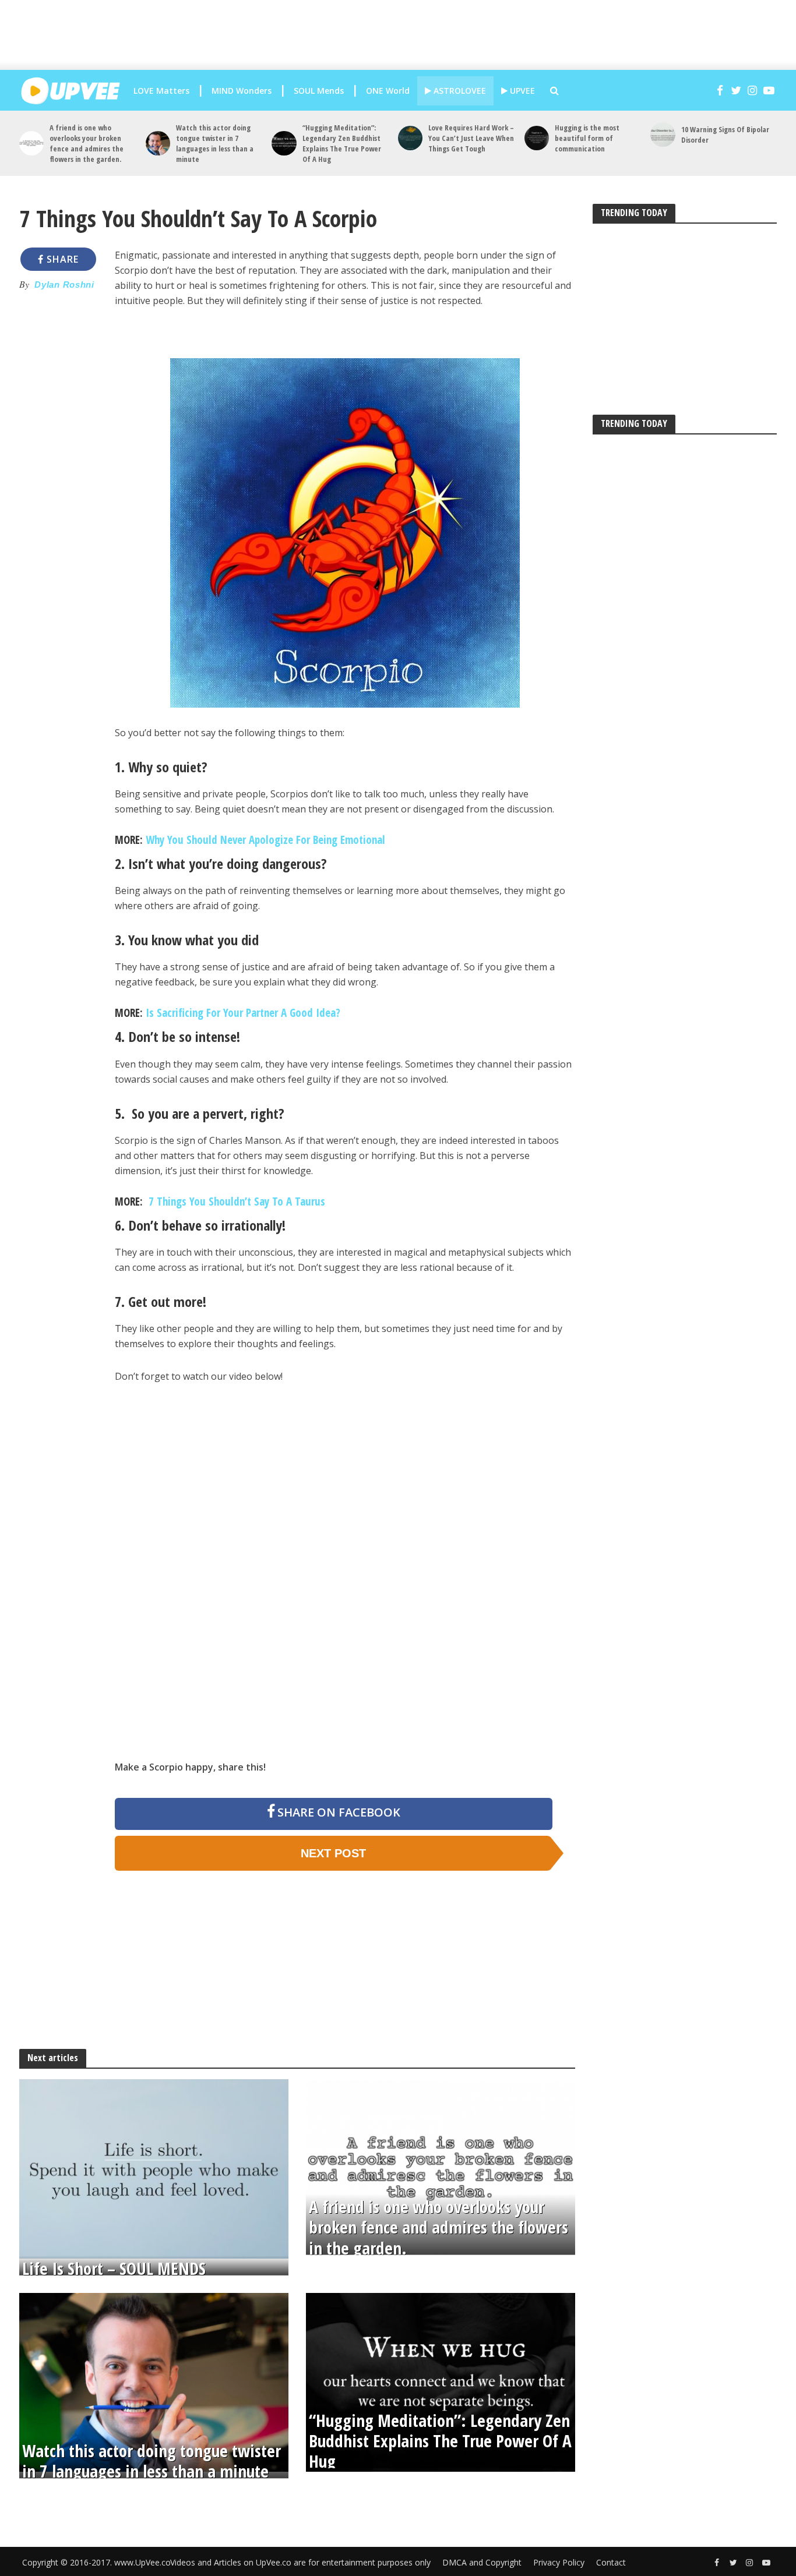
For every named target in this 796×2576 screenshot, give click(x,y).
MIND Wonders (242, 91)
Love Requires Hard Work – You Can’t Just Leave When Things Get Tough (471, 138)
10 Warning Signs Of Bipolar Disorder (725, 135)
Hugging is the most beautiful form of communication (587, 138)
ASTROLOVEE (459, 91)
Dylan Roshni (64, 285)
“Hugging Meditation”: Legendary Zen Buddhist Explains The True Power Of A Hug (342, 143)
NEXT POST (333, 1853)
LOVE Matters (161, 91)
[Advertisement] (398, 35)
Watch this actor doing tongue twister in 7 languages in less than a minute (215, 143)
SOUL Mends (319, 91)
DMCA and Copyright (482, 2562)
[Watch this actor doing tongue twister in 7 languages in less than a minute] (158, 143)
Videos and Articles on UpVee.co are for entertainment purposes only (300, 2562)
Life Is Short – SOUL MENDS (114, 2268)
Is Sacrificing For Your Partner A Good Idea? (243, 1013)
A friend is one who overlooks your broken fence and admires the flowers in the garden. (87, 143)
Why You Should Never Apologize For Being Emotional (265, 840)
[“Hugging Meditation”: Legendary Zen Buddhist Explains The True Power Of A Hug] (284, 143)
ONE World (388, 91)
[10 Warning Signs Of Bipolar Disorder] (663, 135)
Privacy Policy (559, 2562)
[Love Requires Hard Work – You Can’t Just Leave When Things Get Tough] (410, 138)
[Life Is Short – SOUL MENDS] (154, 2168)
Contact (611, 2562)
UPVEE (521, 91)
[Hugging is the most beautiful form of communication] (537, 138)
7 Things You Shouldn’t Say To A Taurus (235, 1202)
